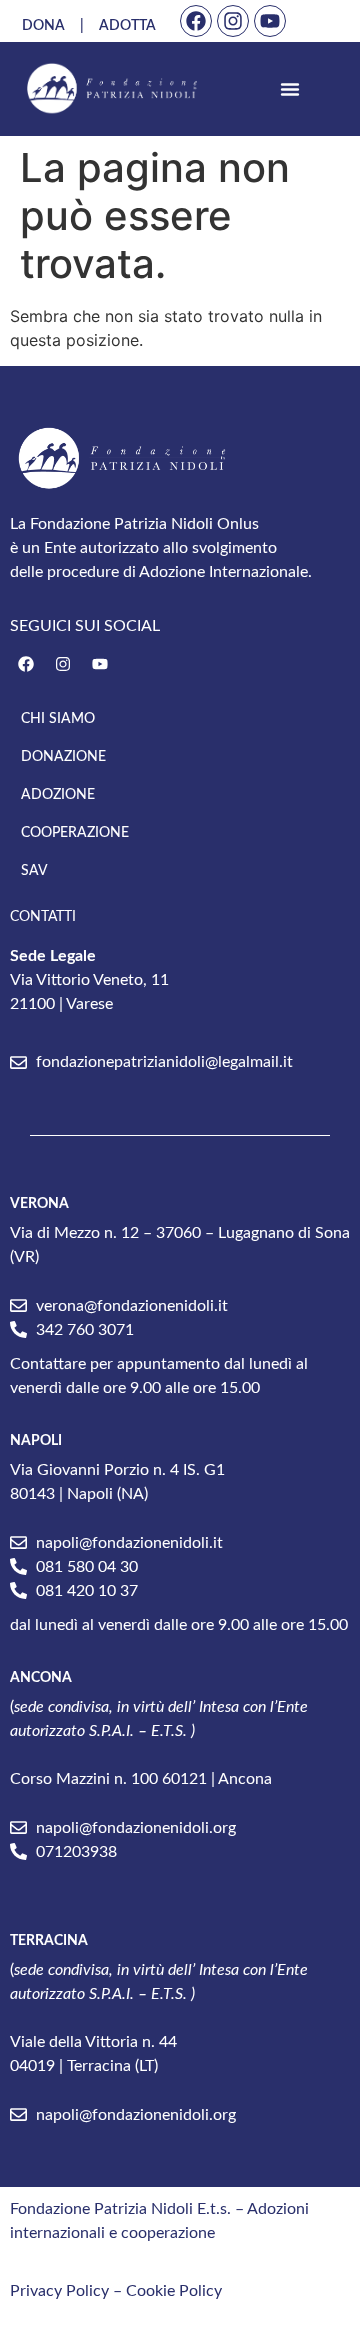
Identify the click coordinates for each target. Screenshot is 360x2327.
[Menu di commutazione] (290, 89)
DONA (43, 26)
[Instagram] (233, 21)
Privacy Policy (59, 2291)
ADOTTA (127, 26)
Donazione (63, 757)
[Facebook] (196, 21)
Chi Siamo (58, 719)
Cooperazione (75, 833)
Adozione (58, 795)
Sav (34, 871)
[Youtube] (270, 21)
